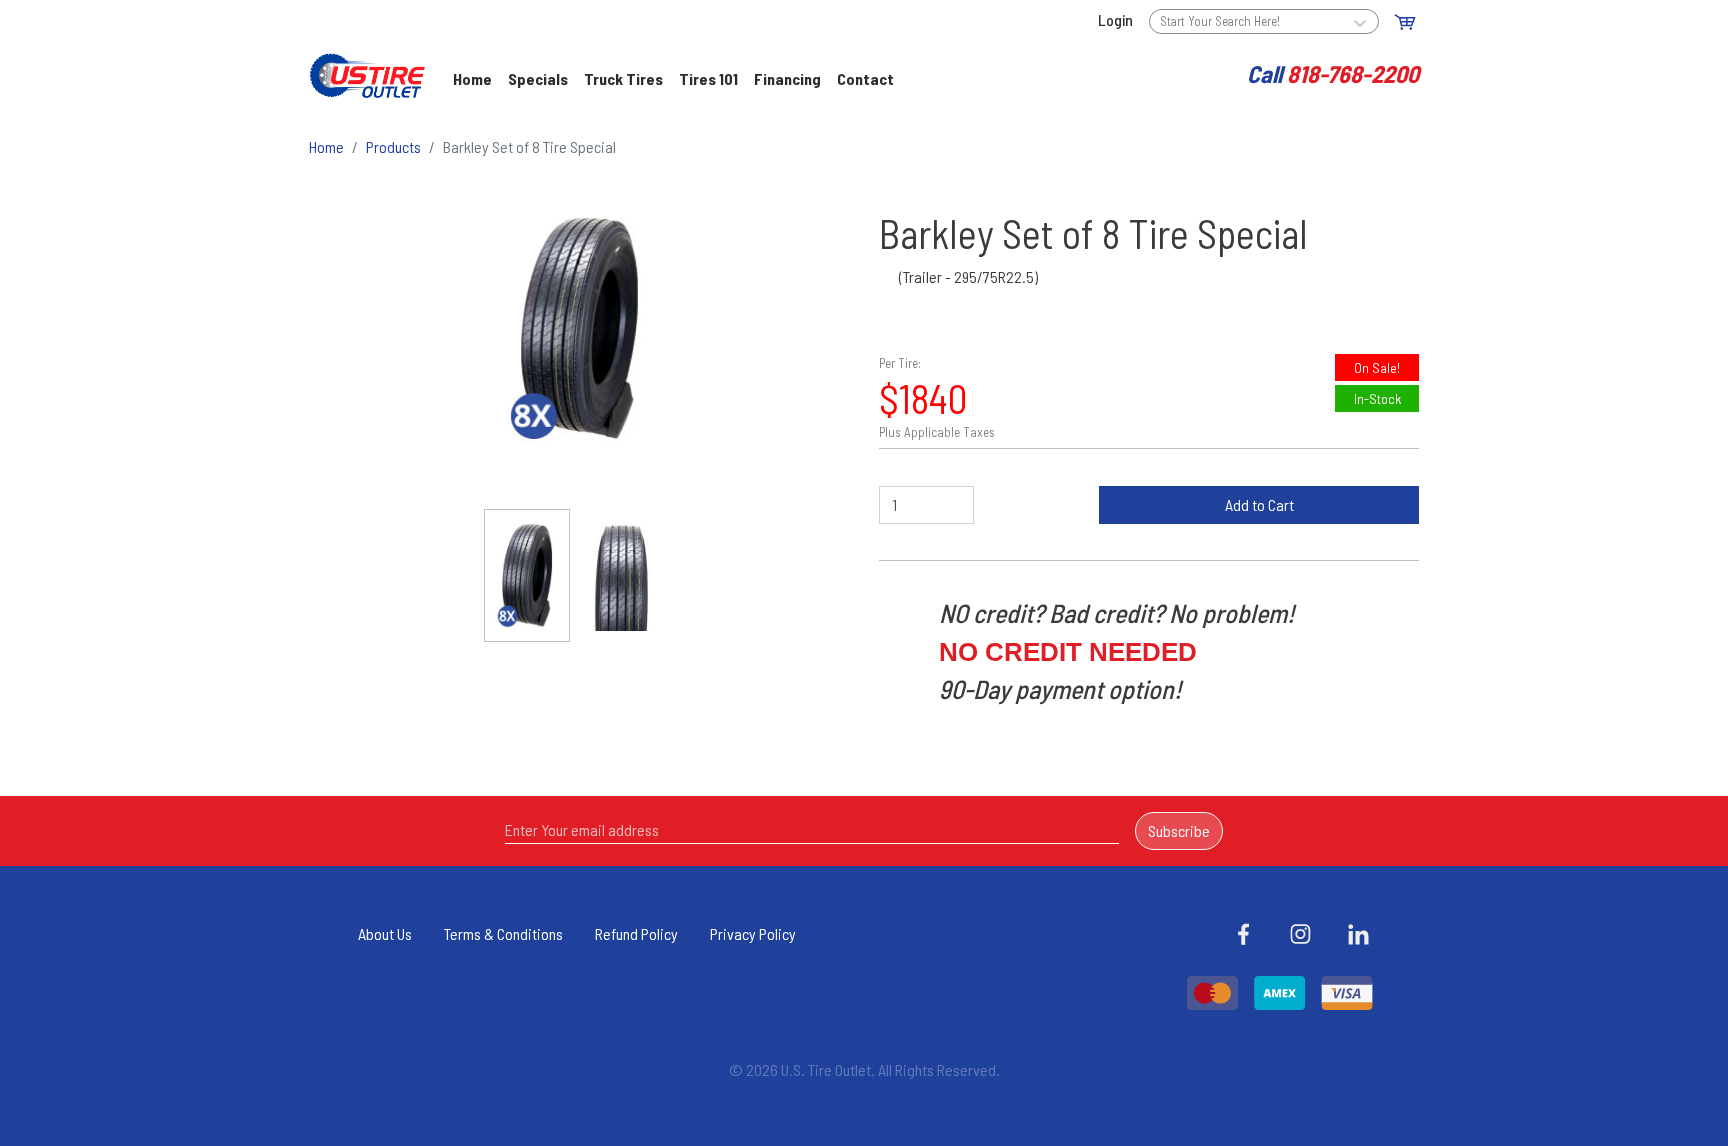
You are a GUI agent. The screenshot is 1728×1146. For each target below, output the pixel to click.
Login (1115, 19)
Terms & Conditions (503, 933)
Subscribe (1179, 830)
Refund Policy (636, 933)
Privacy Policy (753, 933)
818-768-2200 (1353, 73)
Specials (538, 78)
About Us (385, 933)
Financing (787, 78)
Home (476, 78)
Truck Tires (623, 78)
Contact (865, 78)
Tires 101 (708, 78)
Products (393, 146)
